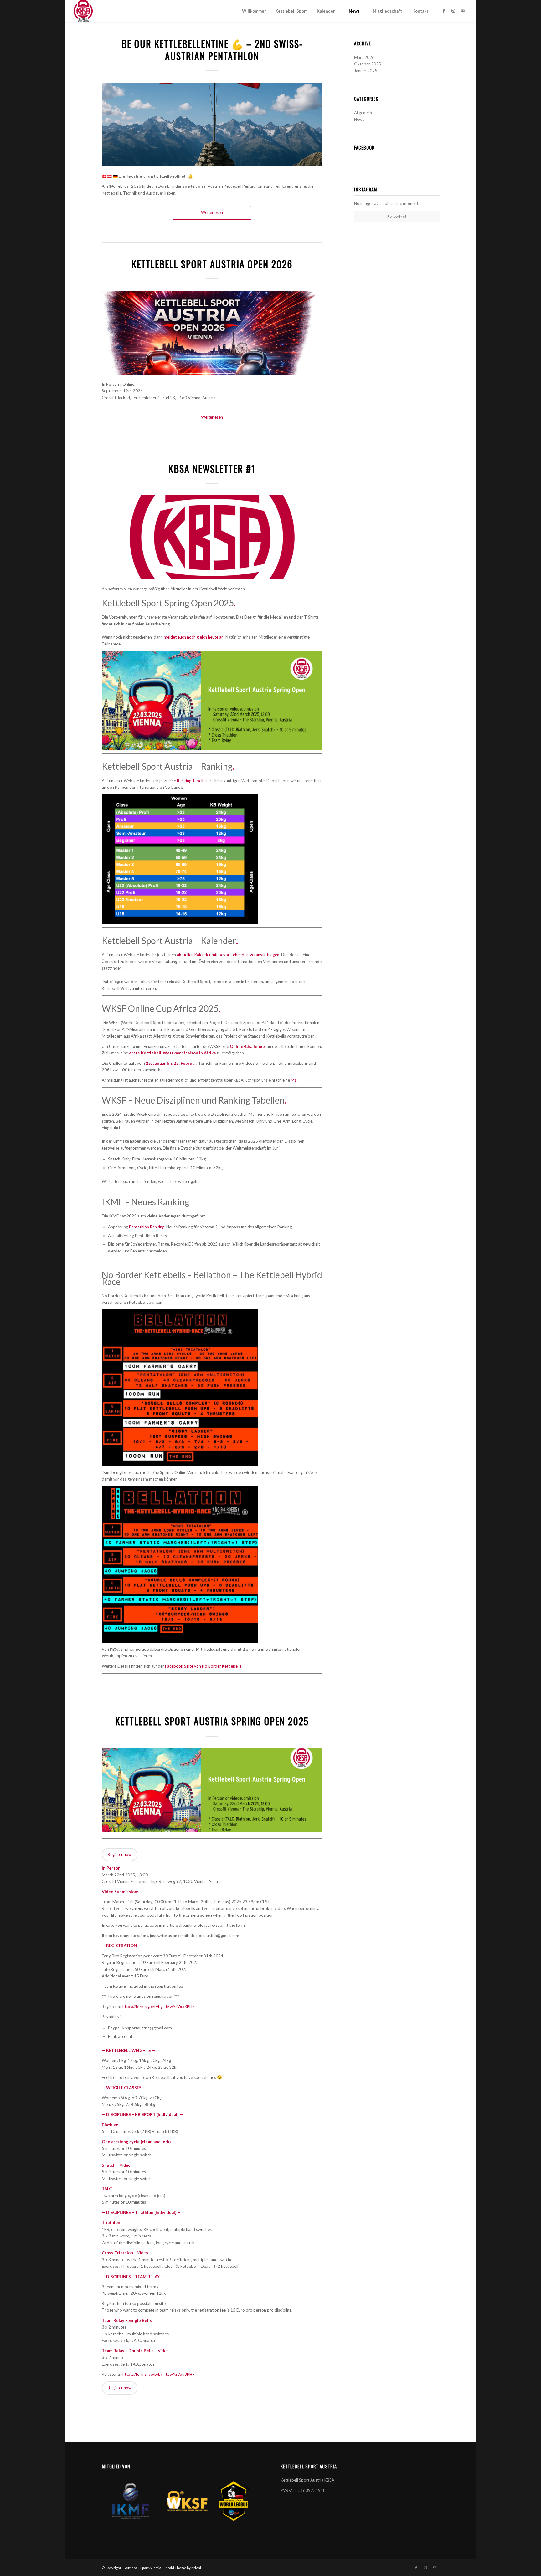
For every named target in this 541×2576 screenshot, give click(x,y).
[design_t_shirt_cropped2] (212, 333)
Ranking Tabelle (191, 781)
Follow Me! (397, 216)
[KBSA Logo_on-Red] (212, 537)
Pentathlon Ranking (147, 1227)
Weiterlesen (212, 212)
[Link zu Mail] (463, 11)
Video (125, 2165)
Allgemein (363, 113)
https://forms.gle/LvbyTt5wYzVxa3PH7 (159, 2007)
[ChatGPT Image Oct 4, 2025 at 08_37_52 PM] (212, 125)
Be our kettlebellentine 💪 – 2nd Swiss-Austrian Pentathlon (212, 50)
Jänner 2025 (366, 71)
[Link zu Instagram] (453, 11)
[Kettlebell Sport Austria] (83, 11)
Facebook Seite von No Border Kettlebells (203, 1666)
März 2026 (364, 57)
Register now (120, 1854)
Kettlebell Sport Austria (142, 2568)
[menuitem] (254, 11)
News (359, 119)
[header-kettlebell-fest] (212, 1790)
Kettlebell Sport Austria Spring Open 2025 (212, 1721)
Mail (295, 1080)
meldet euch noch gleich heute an (194, 637)
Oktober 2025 (368, 64)
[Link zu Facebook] (444, 11)
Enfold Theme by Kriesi (182, 2568)
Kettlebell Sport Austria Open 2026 (212, 264)
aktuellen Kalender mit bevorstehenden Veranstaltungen (228, 955)
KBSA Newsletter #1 (212, 469)
